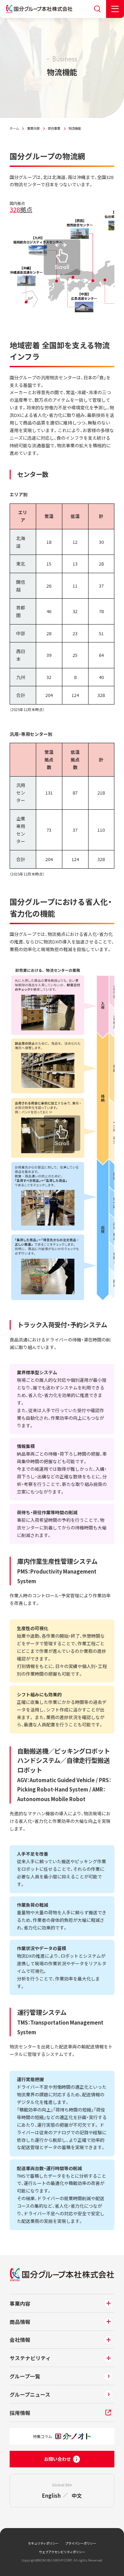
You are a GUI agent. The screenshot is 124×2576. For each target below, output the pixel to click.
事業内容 (33, 128)
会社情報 (20, 2340)
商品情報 (20, 2322)
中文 (77, 2495)
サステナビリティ (30, 2358)
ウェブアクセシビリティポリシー (62, 2552)
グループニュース (30, 2394)
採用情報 (20, 2413)
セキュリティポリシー (43, 2543)
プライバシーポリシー (81, 2543)
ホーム (14, 128)
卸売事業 (54, 128)
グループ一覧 (25, 2376)
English (51, 2495)
